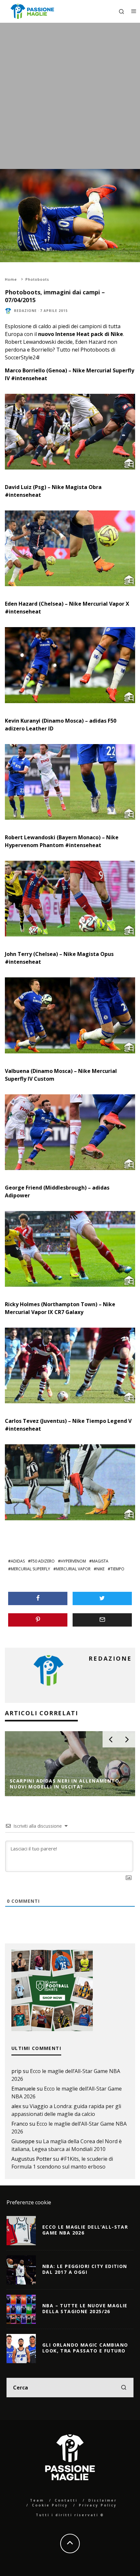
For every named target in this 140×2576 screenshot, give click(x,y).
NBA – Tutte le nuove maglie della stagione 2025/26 (85, 2308)
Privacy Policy (98, 2505)
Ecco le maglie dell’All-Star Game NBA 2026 (85, 2230)
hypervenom (73, 1561)
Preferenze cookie (29, 2202)
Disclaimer (103, 2500)
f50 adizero (43, 1561)
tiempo (117, 1569)
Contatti (66, 2500)
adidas (18, 1561)
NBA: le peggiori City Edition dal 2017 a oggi (85, 2269)
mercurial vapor (73, 1569)
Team (37, 2500)
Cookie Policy (50, 2505)
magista (100, 1561)
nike (100, 1569)
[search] (124, 2388)
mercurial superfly (30, 1569)
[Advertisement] (70, 96)
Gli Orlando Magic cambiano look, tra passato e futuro (85, 2348)
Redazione (25, 311)
